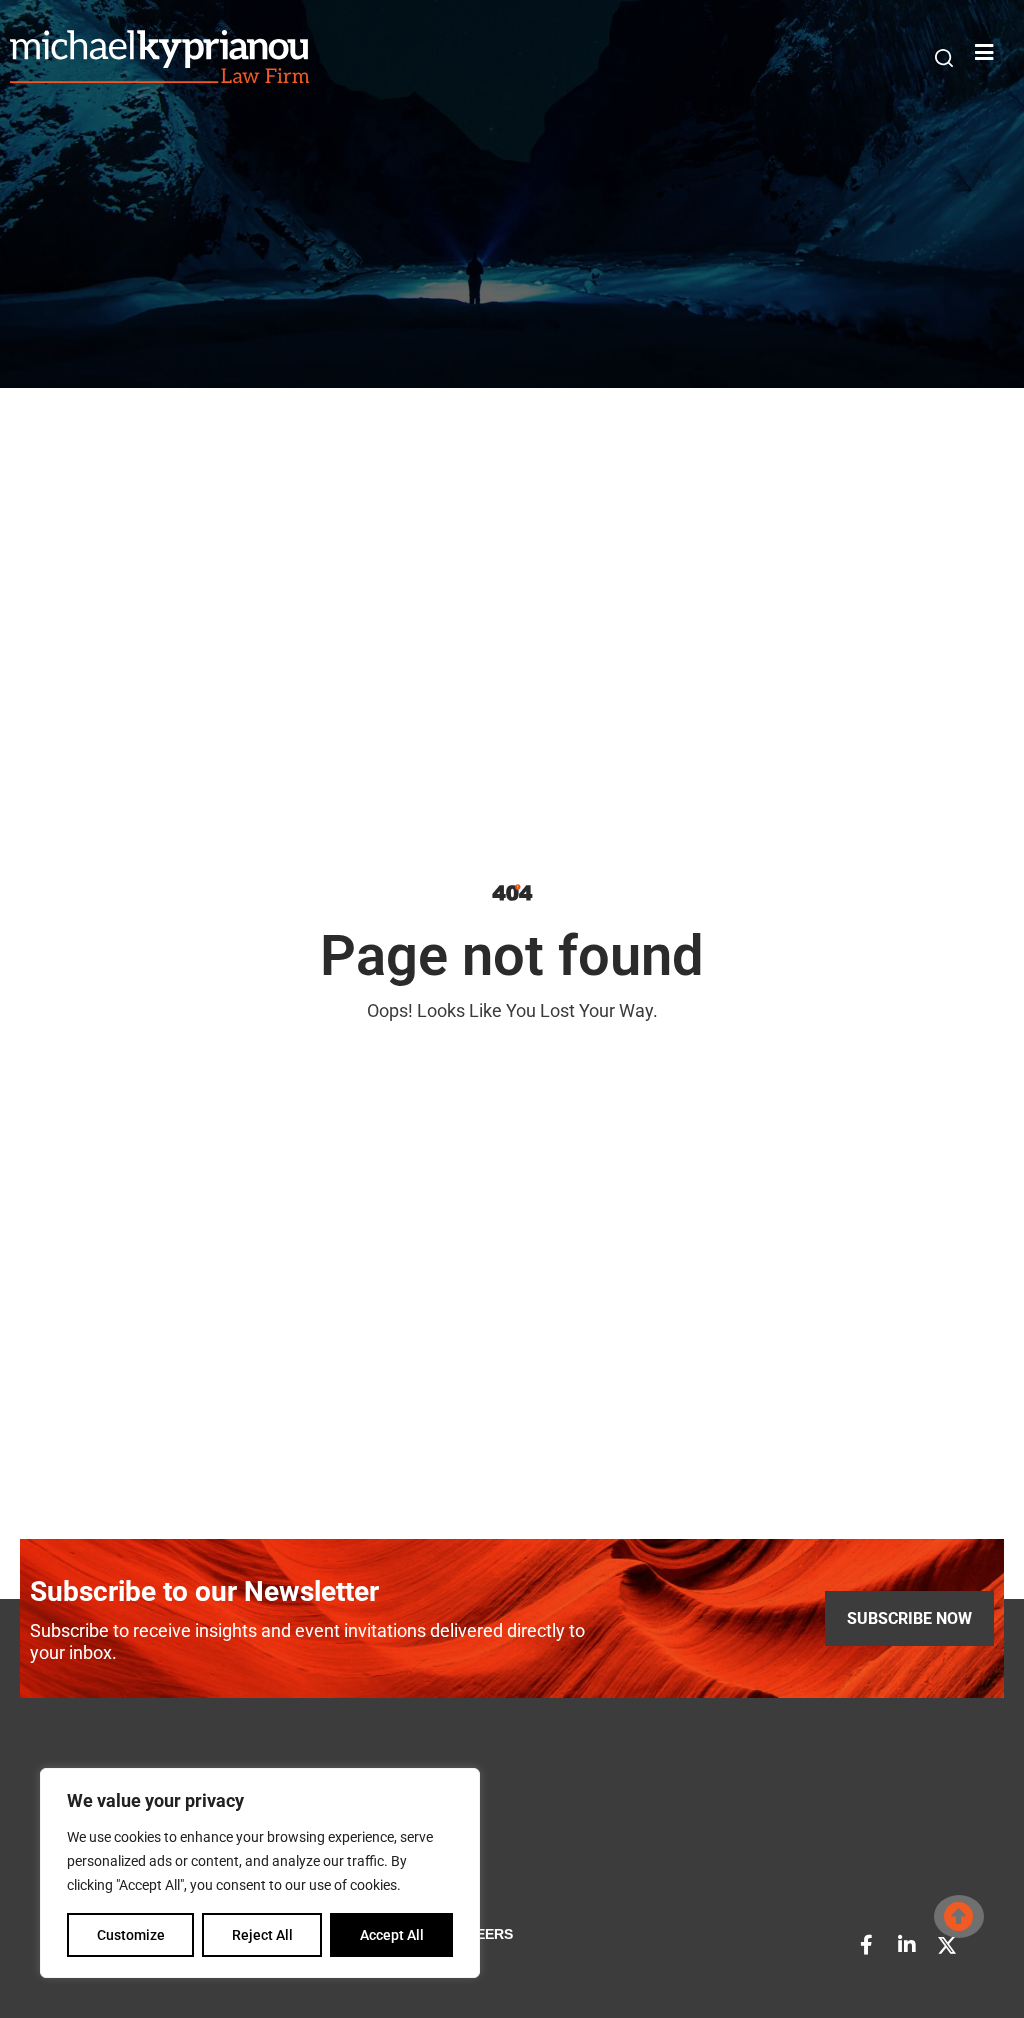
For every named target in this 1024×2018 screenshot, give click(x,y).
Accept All (392, 1935)
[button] (944, 58)
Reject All (262, 1935)
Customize (131, 1935)
